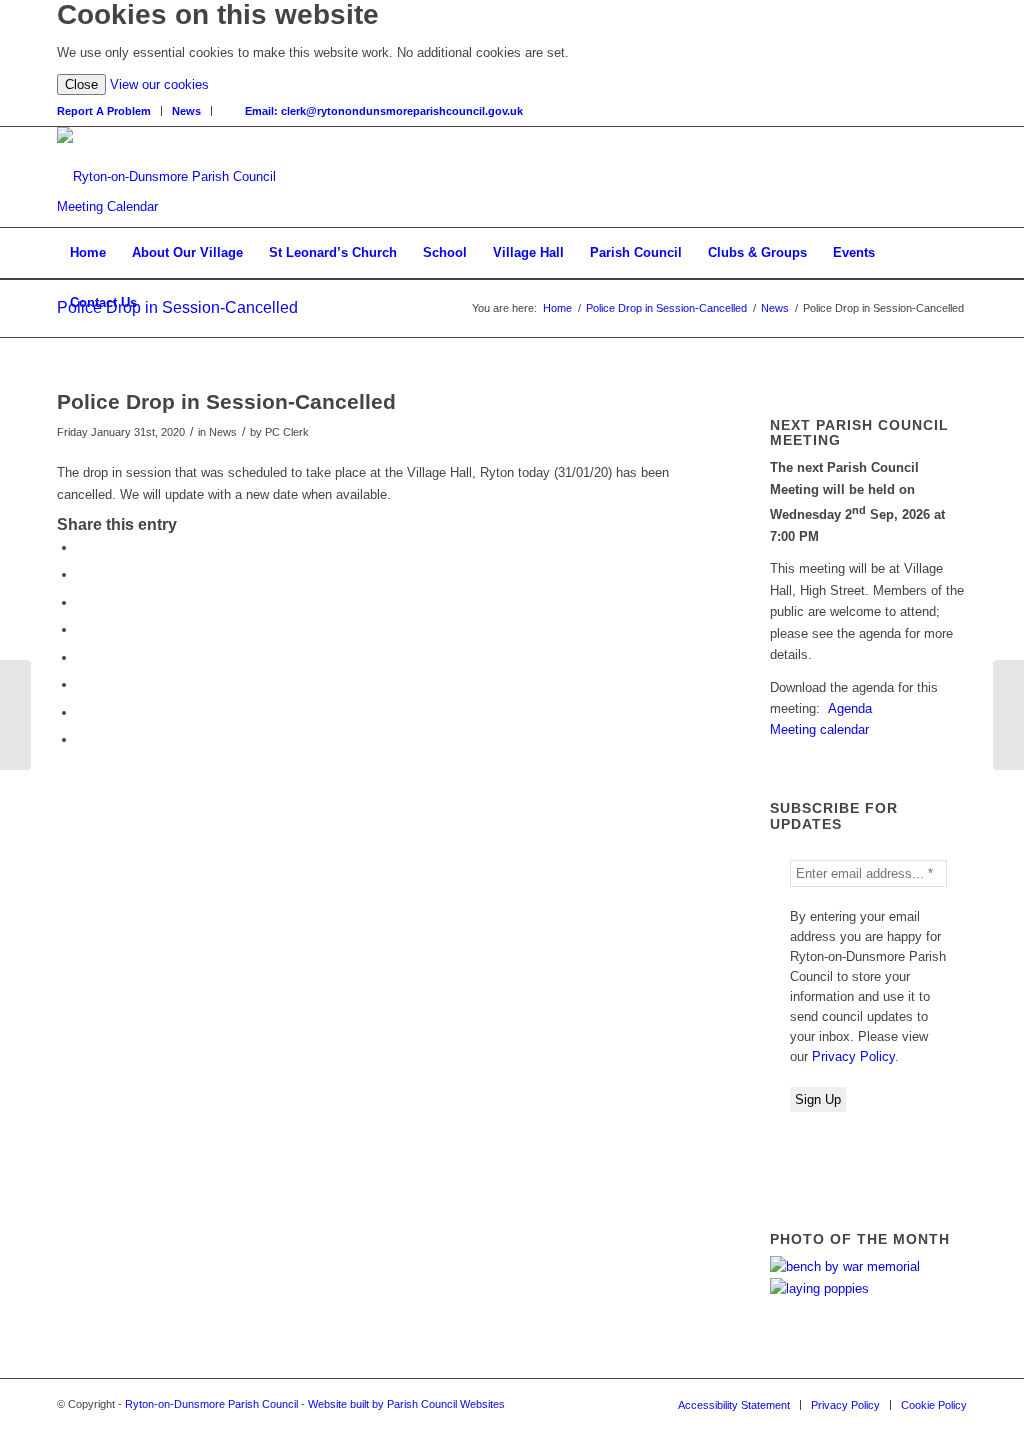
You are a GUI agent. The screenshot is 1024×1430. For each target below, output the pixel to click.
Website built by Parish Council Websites (406, 1404)
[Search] (228, 110)
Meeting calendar (819, 729)
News (186, 111)
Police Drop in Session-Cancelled (177, 307)
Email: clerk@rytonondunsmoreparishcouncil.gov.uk (384, 111)
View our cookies (159, 84)
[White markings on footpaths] (15, 715)
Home (557, 308)
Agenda (850, 708)
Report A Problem (104, 111)
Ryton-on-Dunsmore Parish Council (211, 1404)
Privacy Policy (853, 1056)
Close (81, 84)
